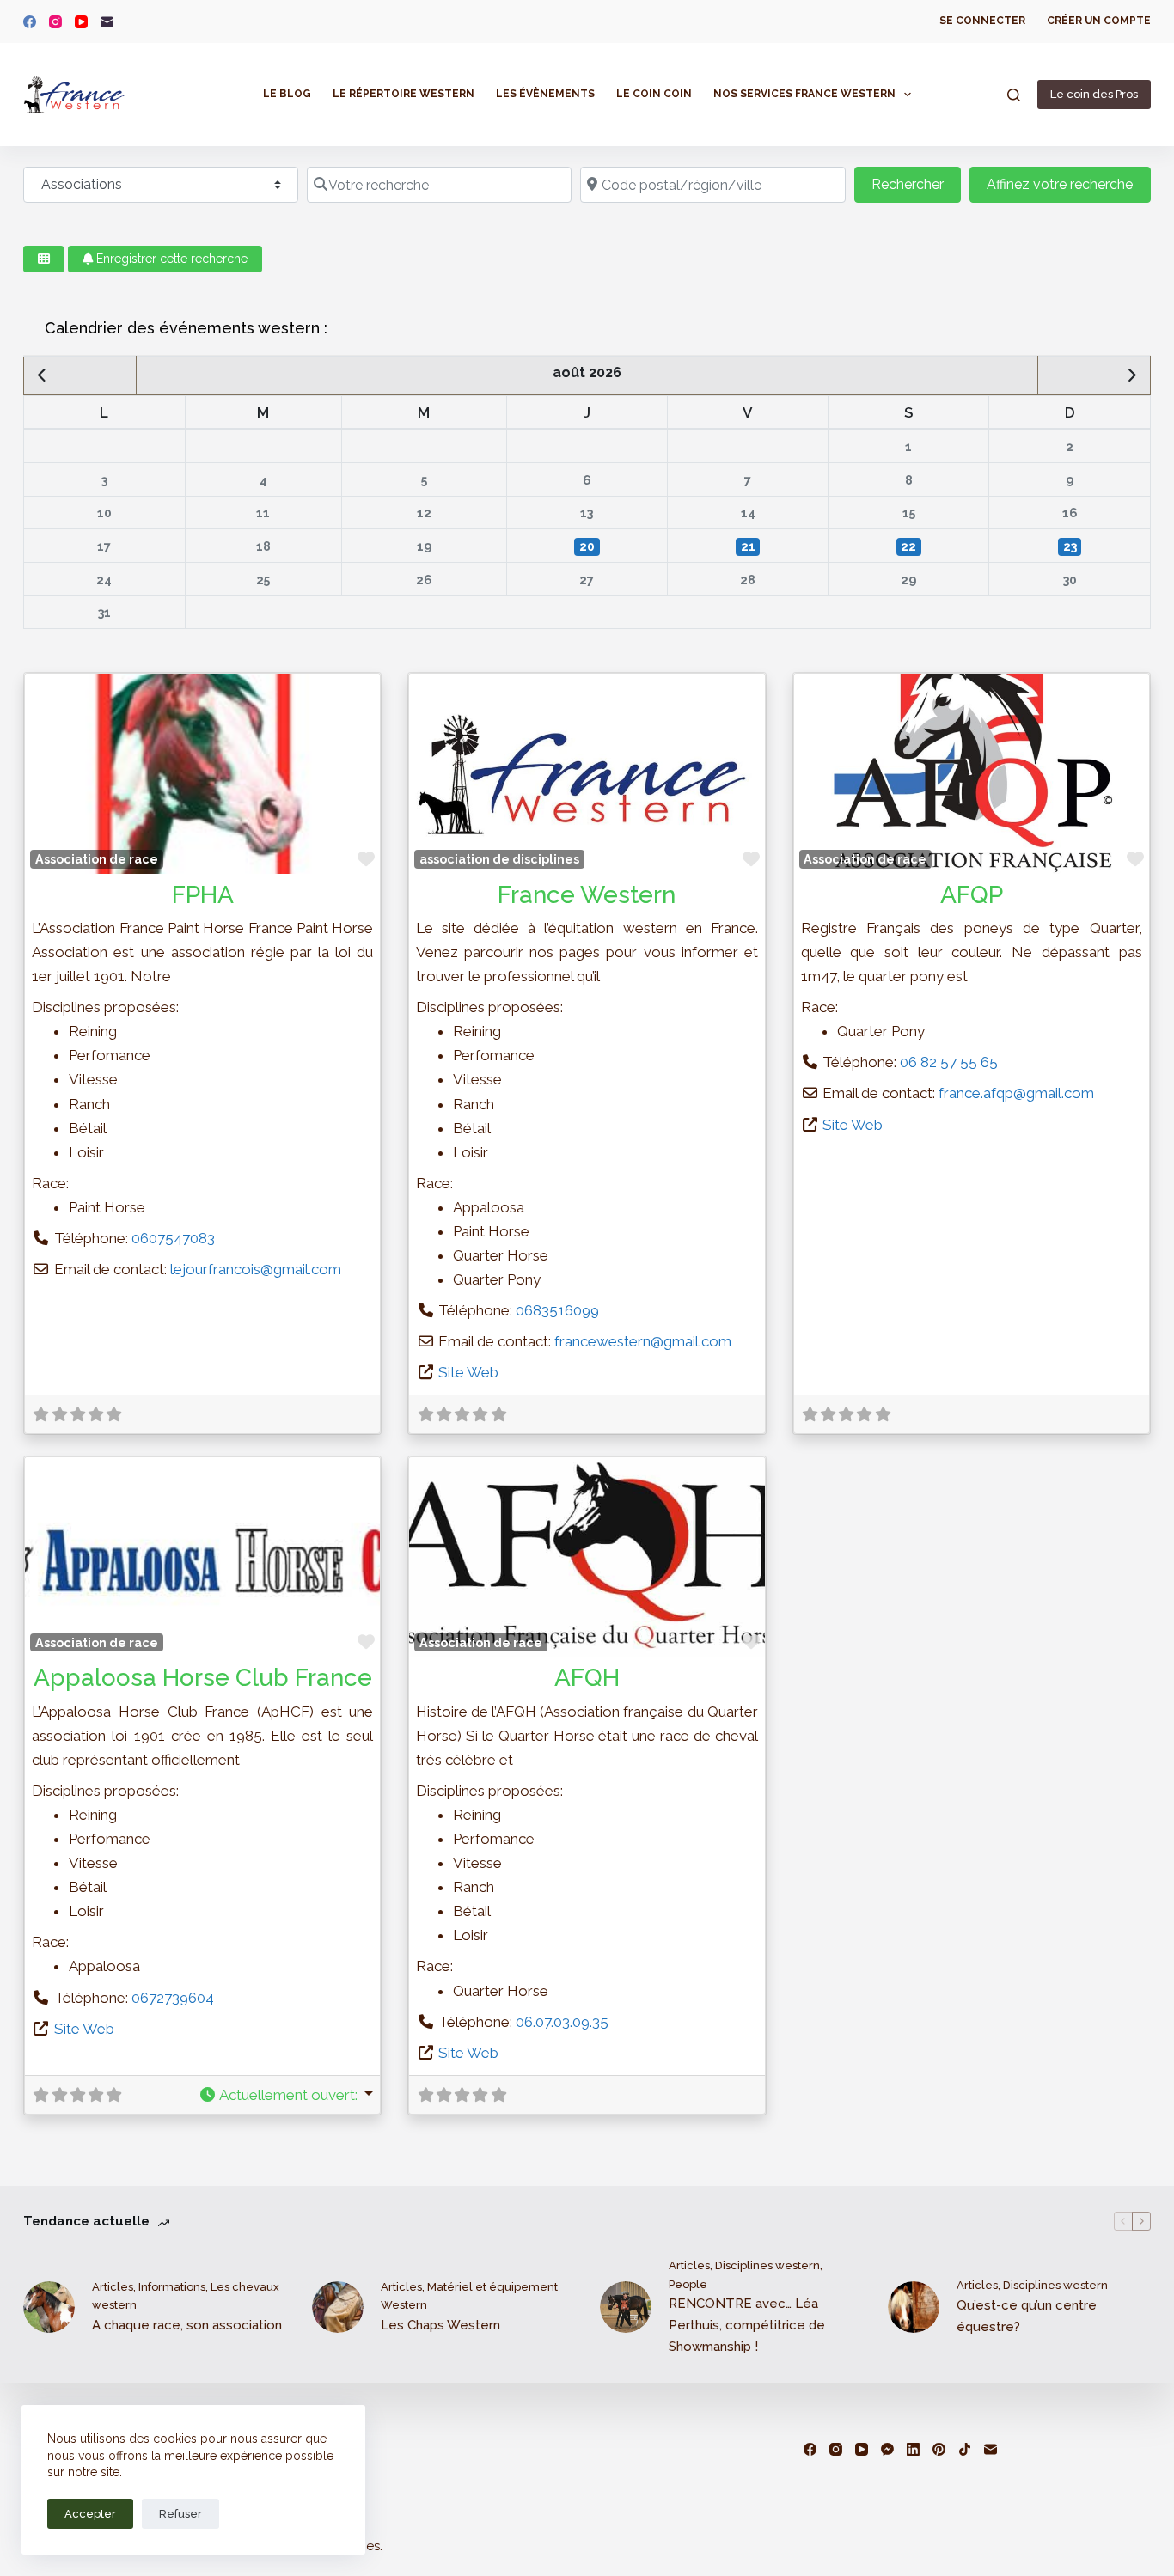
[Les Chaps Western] (338, 2307)
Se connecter (982, 21)
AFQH (587, 1678)
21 (748, 546)
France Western (587, 895)
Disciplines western (767, 2265)
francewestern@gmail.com (643, 1341)
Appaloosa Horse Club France (203, 1678)
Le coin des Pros (1094, 94)
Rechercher (916, 184)
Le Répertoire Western (404, 94)
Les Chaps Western (440, 2325)
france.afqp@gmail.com (1016, 1093)
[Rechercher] (1014, 95)
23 (1070, 546)
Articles (113, 2287)
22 (908, 546)
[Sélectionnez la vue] (44, 259)
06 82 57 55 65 (949, 1062)
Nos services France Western (804, 94)
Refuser (180, 2514)
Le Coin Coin (654, 94)
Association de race (97, 859)
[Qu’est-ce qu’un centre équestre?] (914, 2307)
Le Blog (287, 94)
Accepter (90, 2514)
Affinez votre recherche (1060, 184)
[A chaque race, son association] (49, 2307)
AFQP (972, 895)
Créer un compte (1099, 21)
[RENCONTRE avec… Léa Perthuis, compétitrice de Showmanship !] (626, 2307)
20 (587, 546)
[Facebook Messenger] (887, 2449)
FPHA (203, 895)
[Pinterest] (939, 2449)
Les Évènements (545, 94)
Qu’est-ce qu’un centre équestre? (1027, 2316)
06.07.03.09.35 (562, 2022)
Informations (172, 2287)
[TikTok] (965, 2449)
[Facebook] (30, 22)
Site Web (468, 1372)
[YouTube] (81, 22)
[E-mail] (107, 22)
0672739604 (173, 1998)
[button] (286, 2095)
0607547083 (173, 1238)
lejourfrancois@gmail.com (256, 1269)
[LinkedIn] (913, 2449)
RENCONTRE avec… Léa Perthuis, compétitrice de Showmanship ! (747, 2325)
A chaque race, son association (187, 2325)
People (688, 2284)
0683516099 (557, 1310)
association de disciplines (499, 859)
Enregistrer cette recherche (170, 259)
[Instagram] (55, 22)
